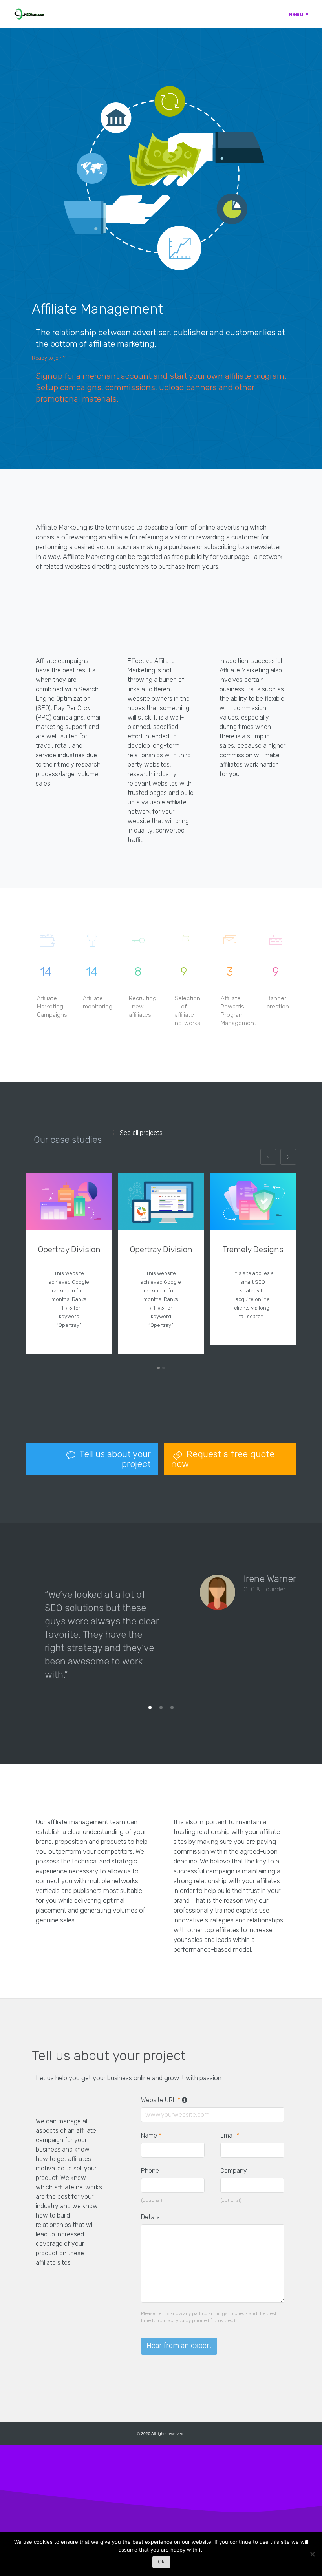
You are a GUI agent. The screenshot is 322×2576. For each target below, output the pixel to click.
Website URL (165, 2100)
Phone (150, 2171)
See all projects (141, 1133)
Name (151, 2135)
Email (230, 2135)
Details (150, 2217)
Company (234, 2171)
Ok (161, 2561)
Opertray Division (69, 1249)
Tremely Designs (253, 1249)
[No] (312, 2556)
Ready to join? (49, 358)
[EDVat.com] (29, 14)
